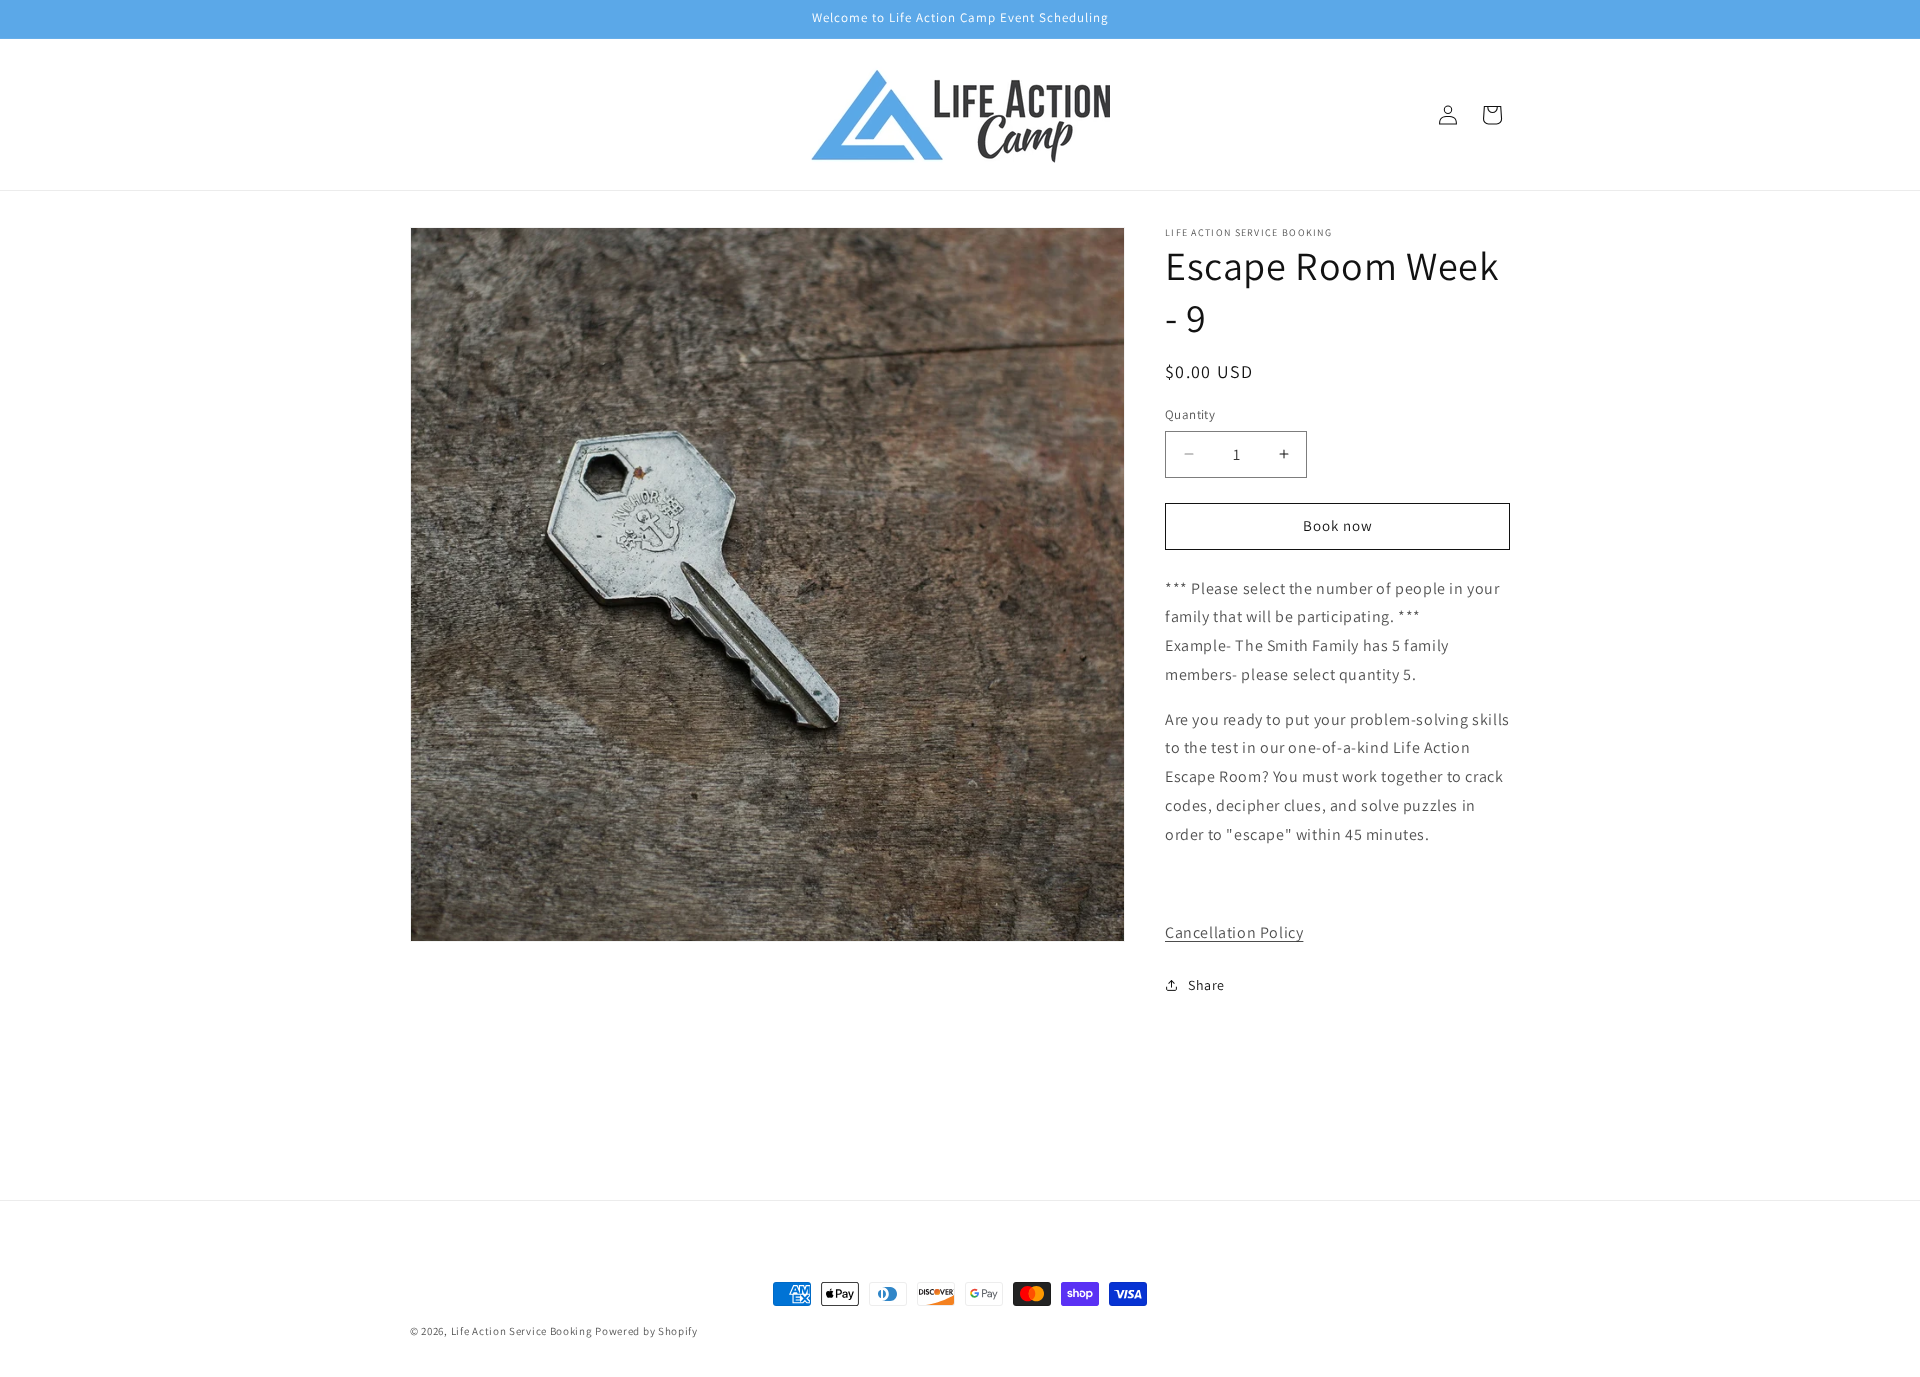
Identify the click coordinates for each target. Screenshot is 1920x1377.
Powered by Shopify (646, 1331)
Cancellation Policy (1234, 932)
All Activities (960, 1132)
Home (960, 1087)
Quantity (1190, 414)
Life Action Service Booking (522, 1331)
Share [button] (1206, 985)
